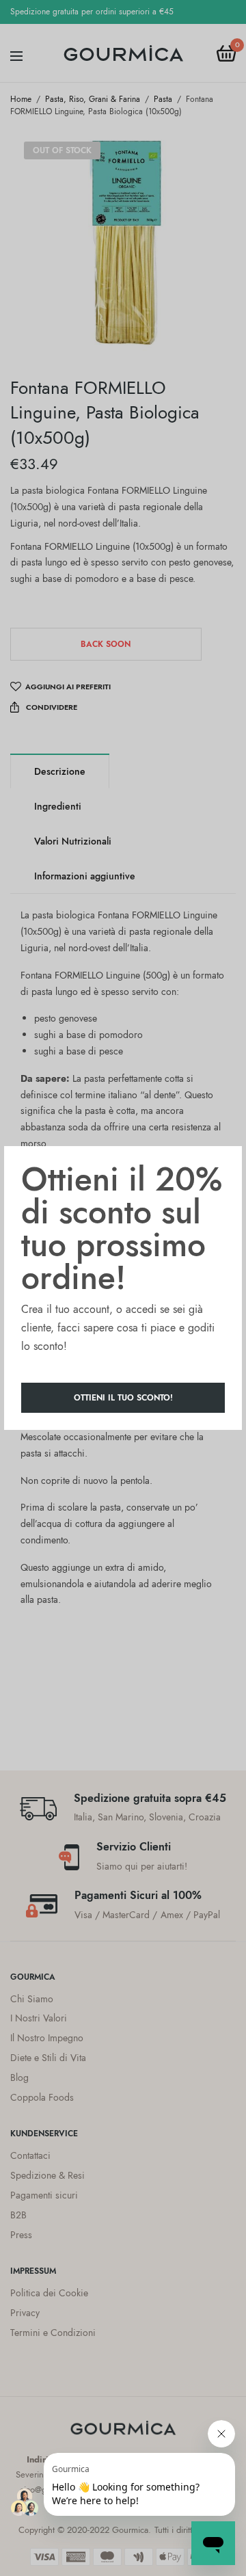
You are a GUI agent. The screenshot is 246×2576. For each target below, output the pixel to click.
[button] (123, 1398)
